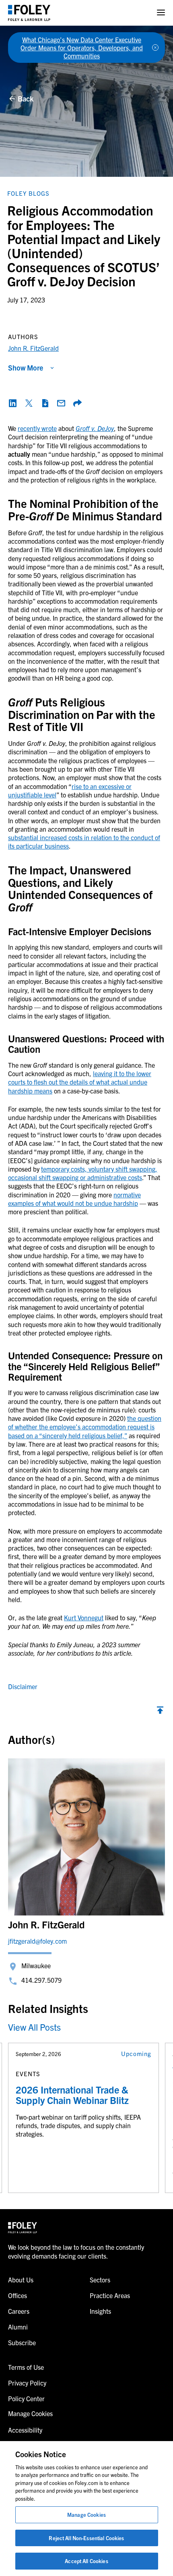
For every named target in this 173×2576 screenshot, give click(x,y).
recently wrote (37, 428)
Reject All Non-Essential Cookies (86, 2538)
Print (45, 403)
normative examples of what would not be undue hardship (74, 1199)
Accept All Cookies (86, 2561)
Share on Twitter (29, 403)
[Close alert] (155, 48)
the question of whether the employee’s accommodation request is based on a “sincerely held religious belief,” (85, 1427)
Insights (100, 2311)
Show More (26, 368)
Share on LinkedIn (13, 403)
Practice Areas (110, 2295)
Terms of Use (26, 2367)
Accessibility (25, 2430)
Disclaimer (23, 1686)
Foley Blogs (28, 193)
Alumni (18, 2327)
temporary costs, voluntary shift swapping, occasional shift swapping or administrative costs (83, 1173)
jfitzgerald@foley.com (37, 1941)
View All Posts (34, 2027)
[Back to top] (160, 1712)
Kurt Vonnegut (84, 1617)
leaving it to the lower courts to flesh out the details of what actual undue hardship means (80, 1082)
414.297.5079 (41, 1980)
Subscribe (22, 2342)
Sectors (100, 2280)
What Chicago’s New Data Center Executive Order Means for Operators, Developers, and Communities (82, 48)
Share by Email (61, 403)
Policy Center (26, 2398)
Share (77, 403)
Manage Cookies (86, 2515)
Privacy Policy (27, 2383)
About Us (21, 2280)
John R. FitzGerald (33, 348)
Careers (19, 2311)
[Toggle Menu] (161, 13)
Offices (18, 2295)
